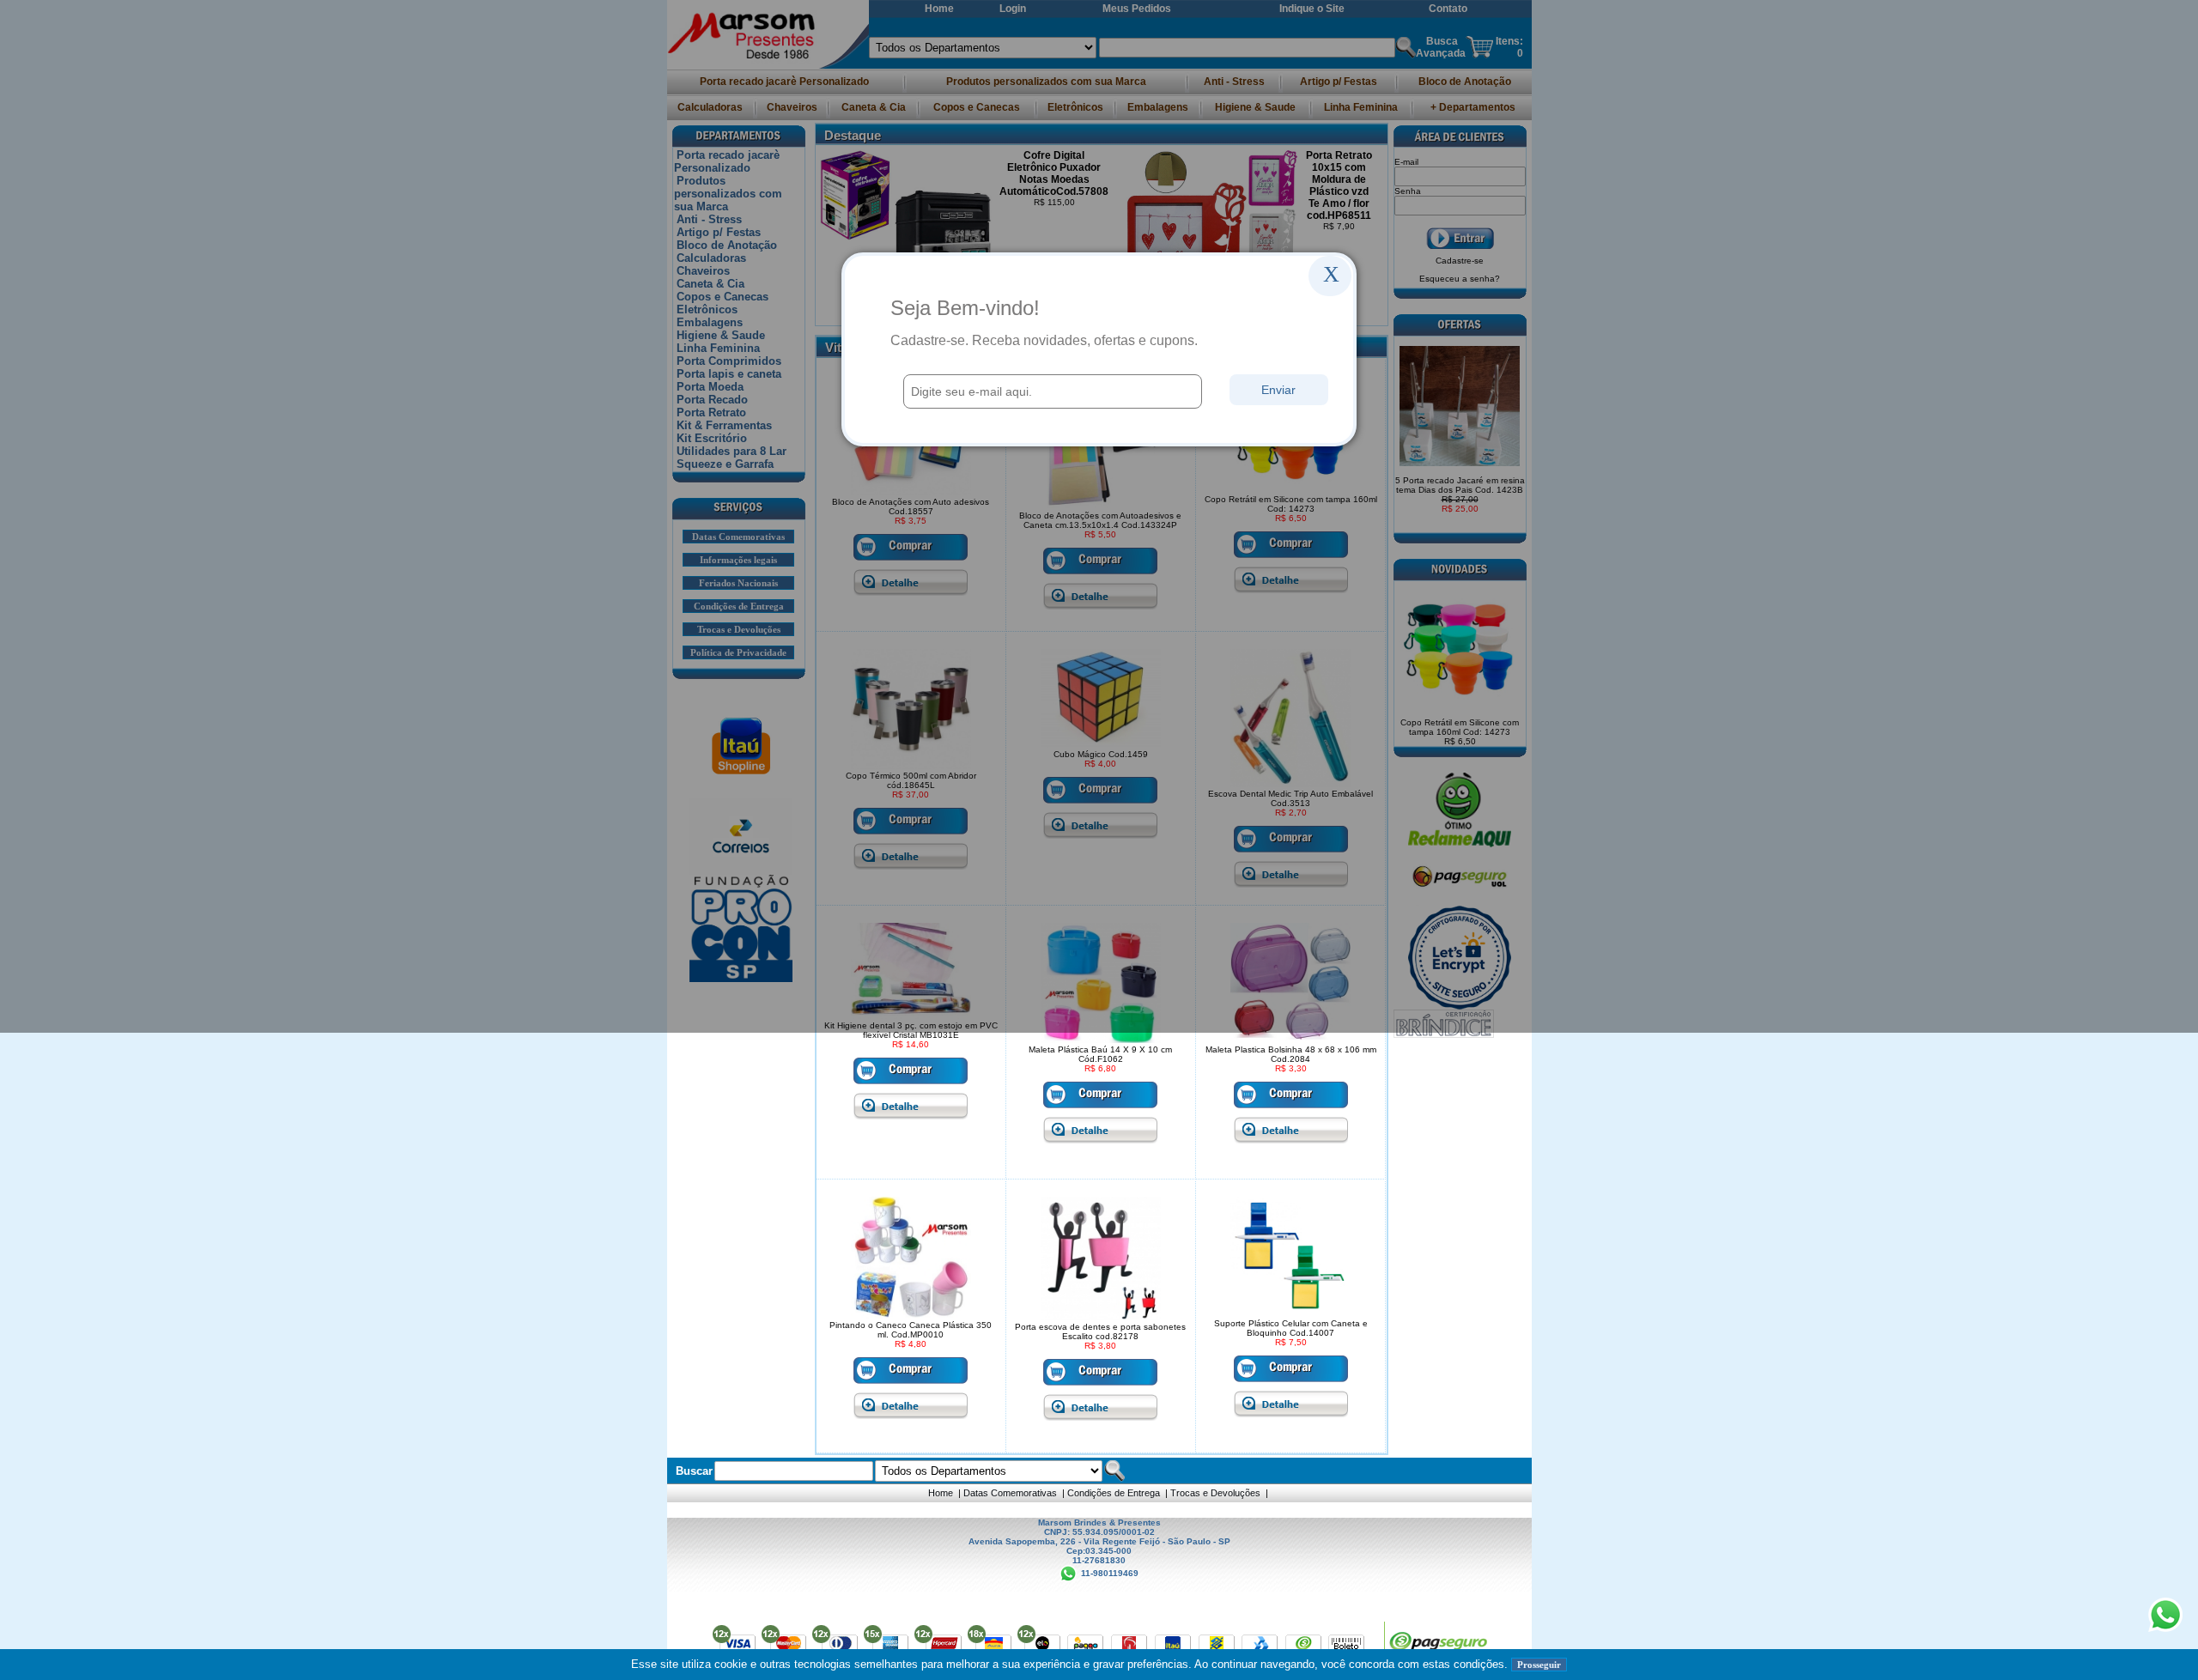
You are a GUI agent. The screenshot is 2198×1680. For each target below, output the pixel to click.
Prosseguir (1539, 1665)
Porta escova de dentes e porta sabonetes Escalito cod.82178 (1100, 1331)
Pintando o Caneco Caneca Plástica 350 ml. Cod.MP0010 (911, 1330)
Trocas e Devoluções (1215, 1493)
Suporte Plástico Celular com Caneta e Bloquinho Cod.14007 (1291, 1328)
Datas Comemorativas (1010, 1493)
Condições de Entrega (1114, 1493)
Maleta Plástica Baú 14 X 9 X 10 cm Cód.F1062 (1100, 1054)
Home (941, 1493)
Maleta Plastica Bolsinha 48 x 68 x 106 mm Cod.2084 (1291, 1054)
